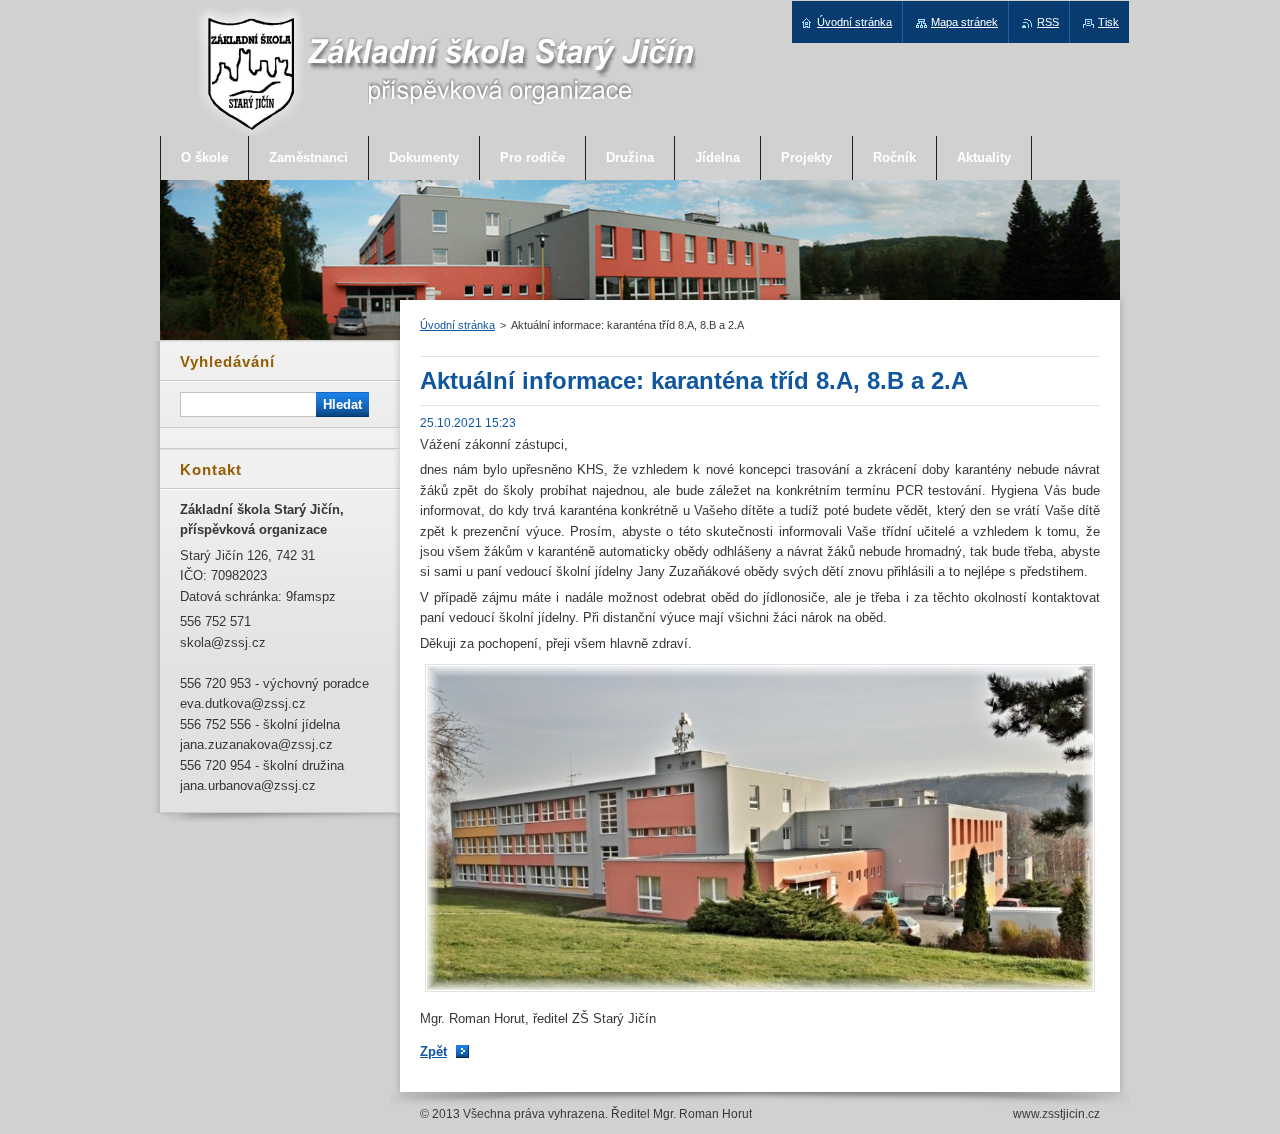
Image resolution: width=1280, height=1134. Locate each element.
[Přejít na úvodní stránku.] (447, 131)
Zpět (433, 1051)
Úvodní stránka (457, 325)
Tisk (1108, 22)
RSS (1048, 22)
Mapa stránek (964, 22)
